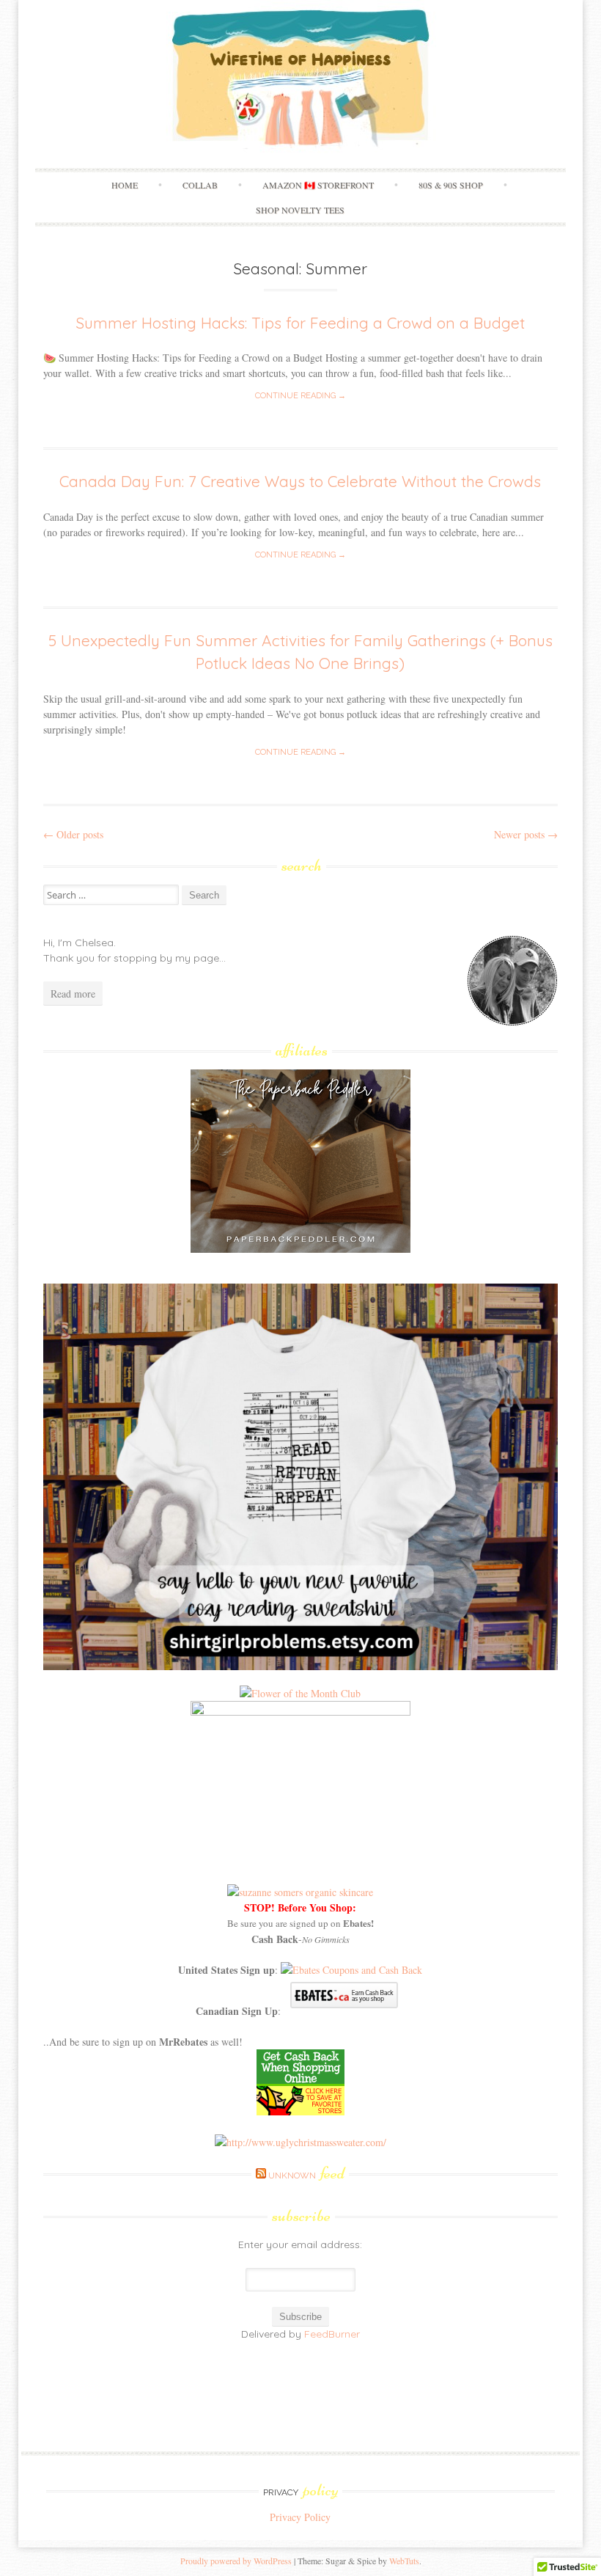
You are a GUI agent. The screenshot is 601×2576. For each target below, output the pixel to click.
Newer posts (526, 834)
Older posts (73, 834)
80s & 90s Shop (451, 185)
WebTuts (404, 2561)
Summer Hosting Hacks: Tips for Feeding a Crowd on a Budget (300, 323)
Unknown (306, 2176)
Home (125, 185)
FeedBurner (332, 2334)
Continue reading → (300, 396)
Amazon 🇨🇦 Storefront (318, 185)
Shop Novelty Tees (300, 210)
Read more (73, 994)
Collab (200, 185)
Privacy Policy (300, 2517)
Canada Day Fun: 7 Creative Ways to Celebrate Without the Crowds (300, 481)
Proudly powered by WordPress (236, 2561)
